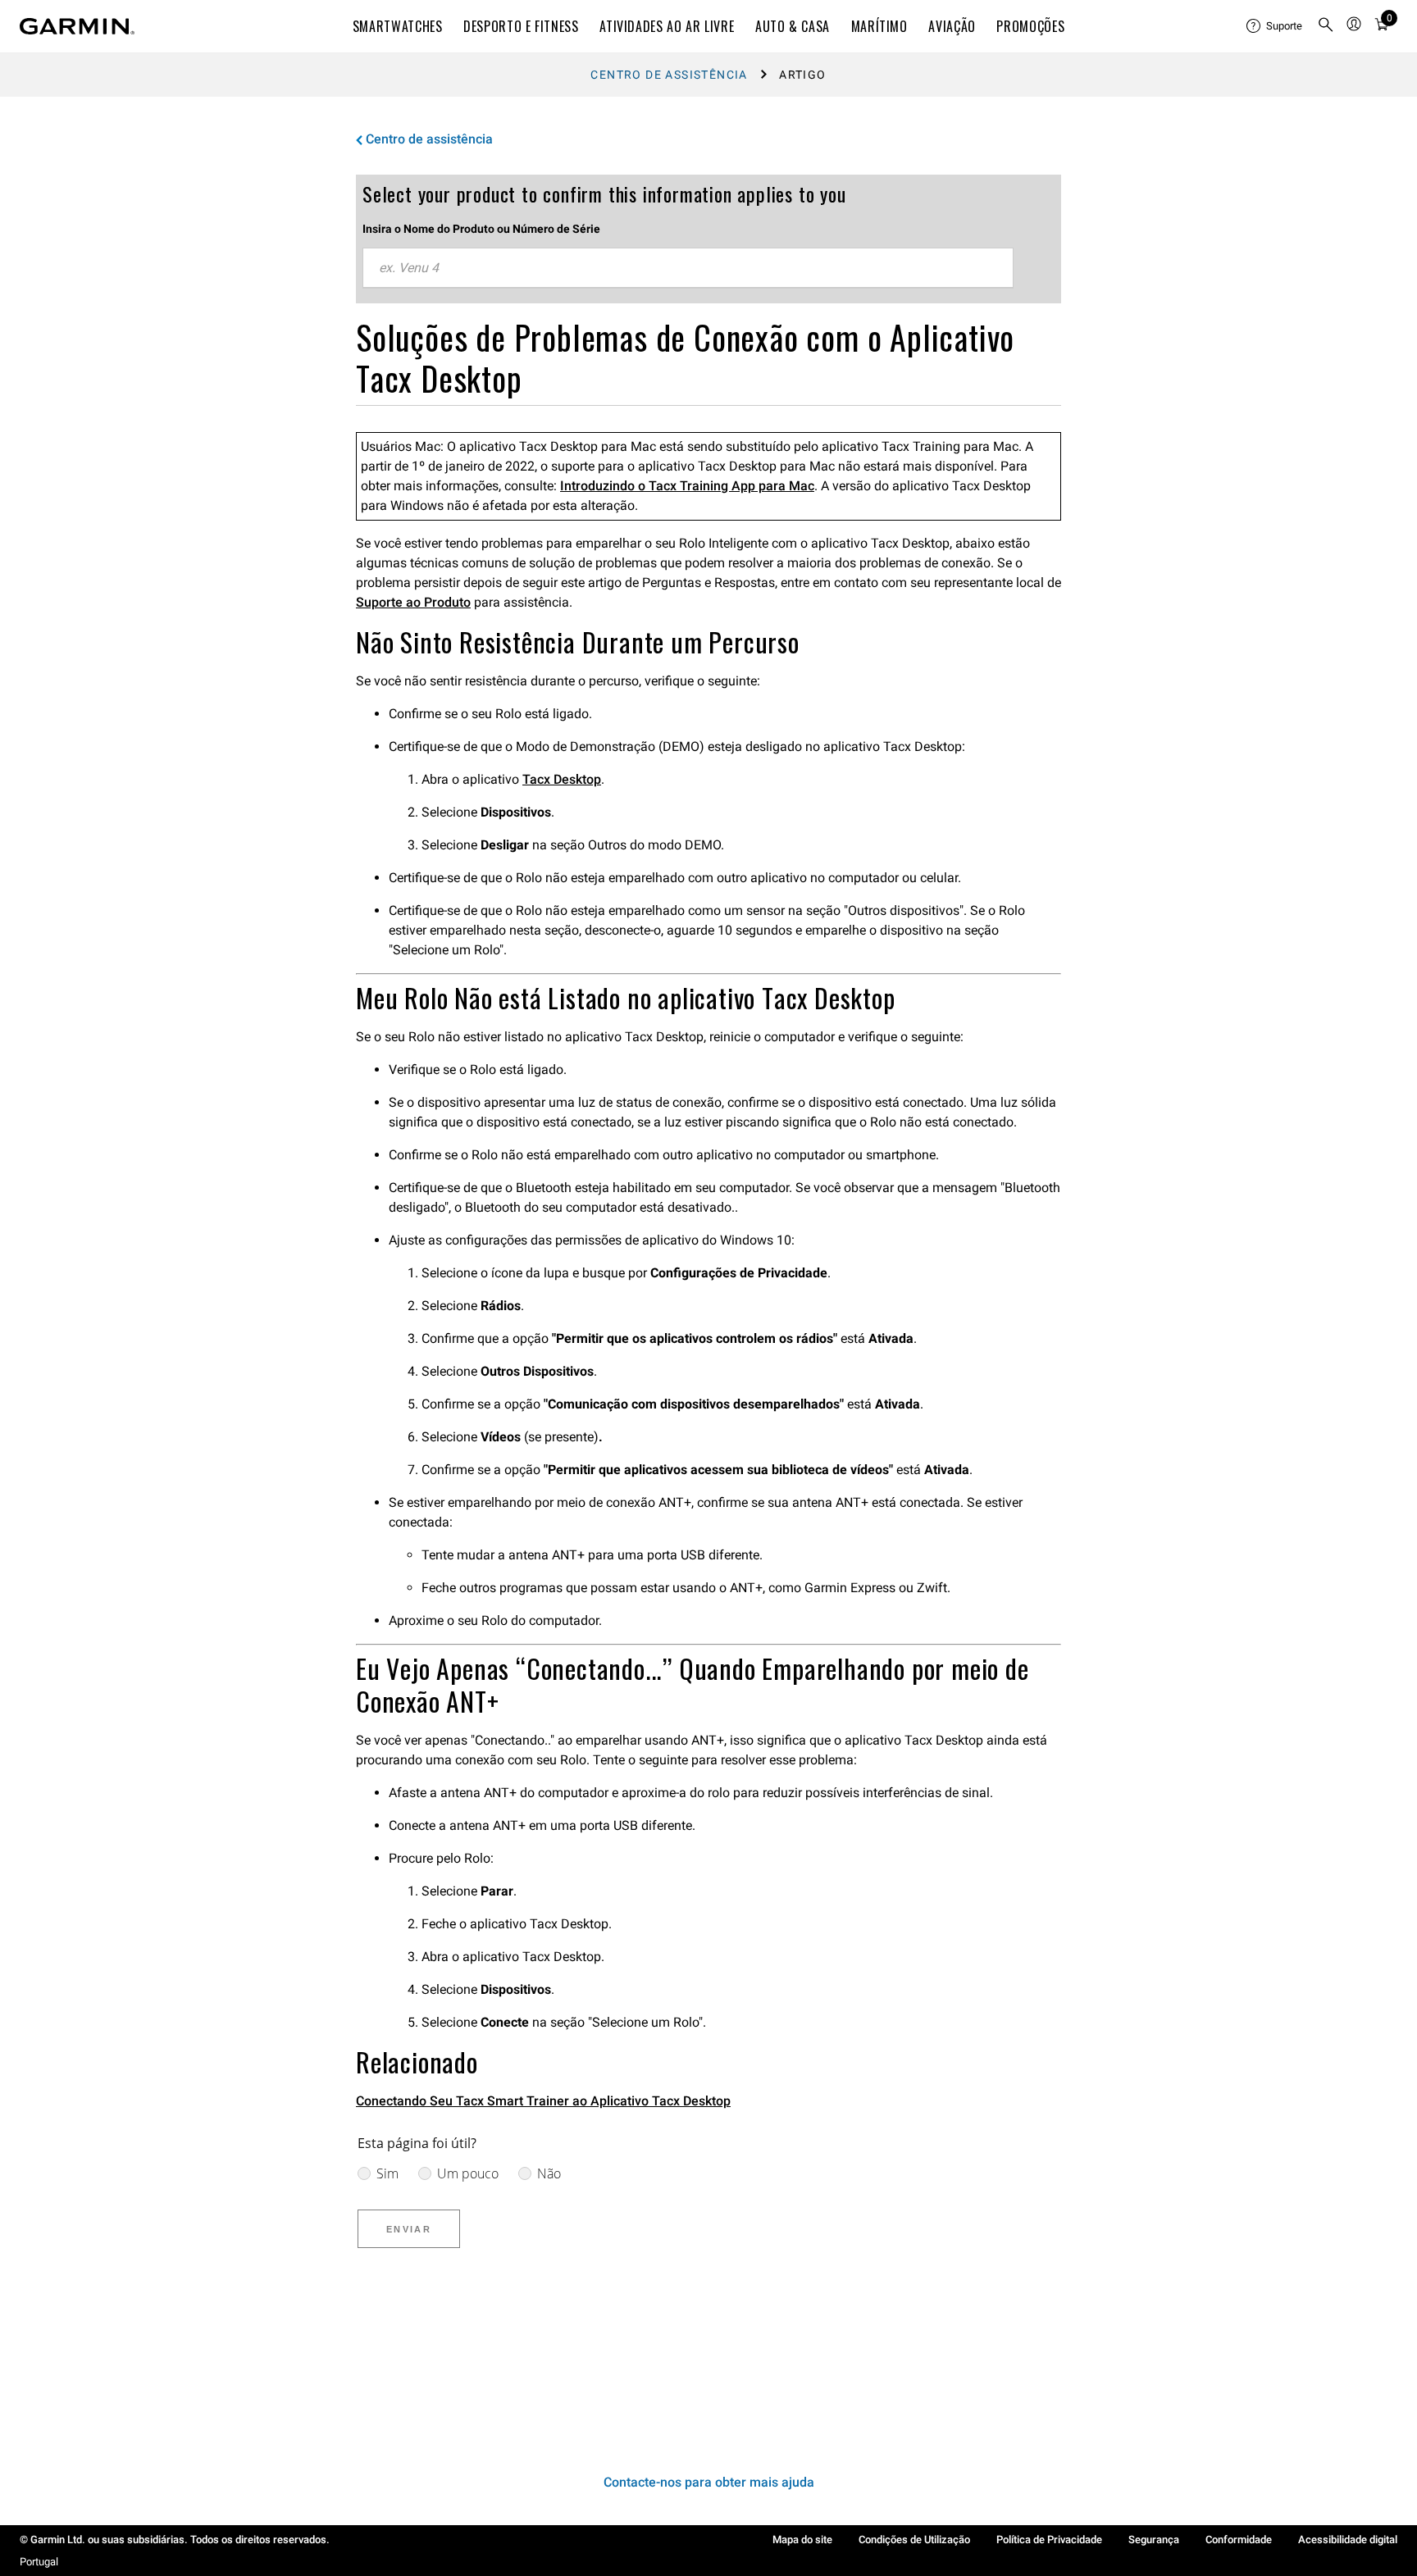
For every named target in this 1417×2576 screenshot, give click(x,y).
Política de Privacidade (1049, 2540)
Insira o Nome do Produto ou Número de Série (481, 229)
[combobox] (688, 268)
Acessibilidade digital (1348, 2540)
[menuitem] (1275, 26)
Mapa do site (802, 2540)
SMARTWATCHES (398, 26)
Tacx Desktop (562, 779)
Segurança (1154, 2540)
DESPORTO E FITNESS (521, 26)
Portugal (39, 2562)
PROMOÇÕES (1030, 26)
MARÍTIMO (879, 26)
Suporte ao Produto (413, 602)
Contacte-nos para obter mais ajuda (709, 2482)
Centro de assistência (669, 75)
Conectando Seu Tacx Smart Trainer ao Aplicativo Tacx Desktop (543, 2101)
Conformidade (1239, 2540)
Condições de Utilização (914, 2540)
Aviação (952, 26)
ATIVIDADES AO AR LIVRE (667, 26)
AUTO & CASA (793, 26)
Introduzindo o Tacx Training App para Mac (687, 486)
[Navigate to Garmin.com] (77, 26)
